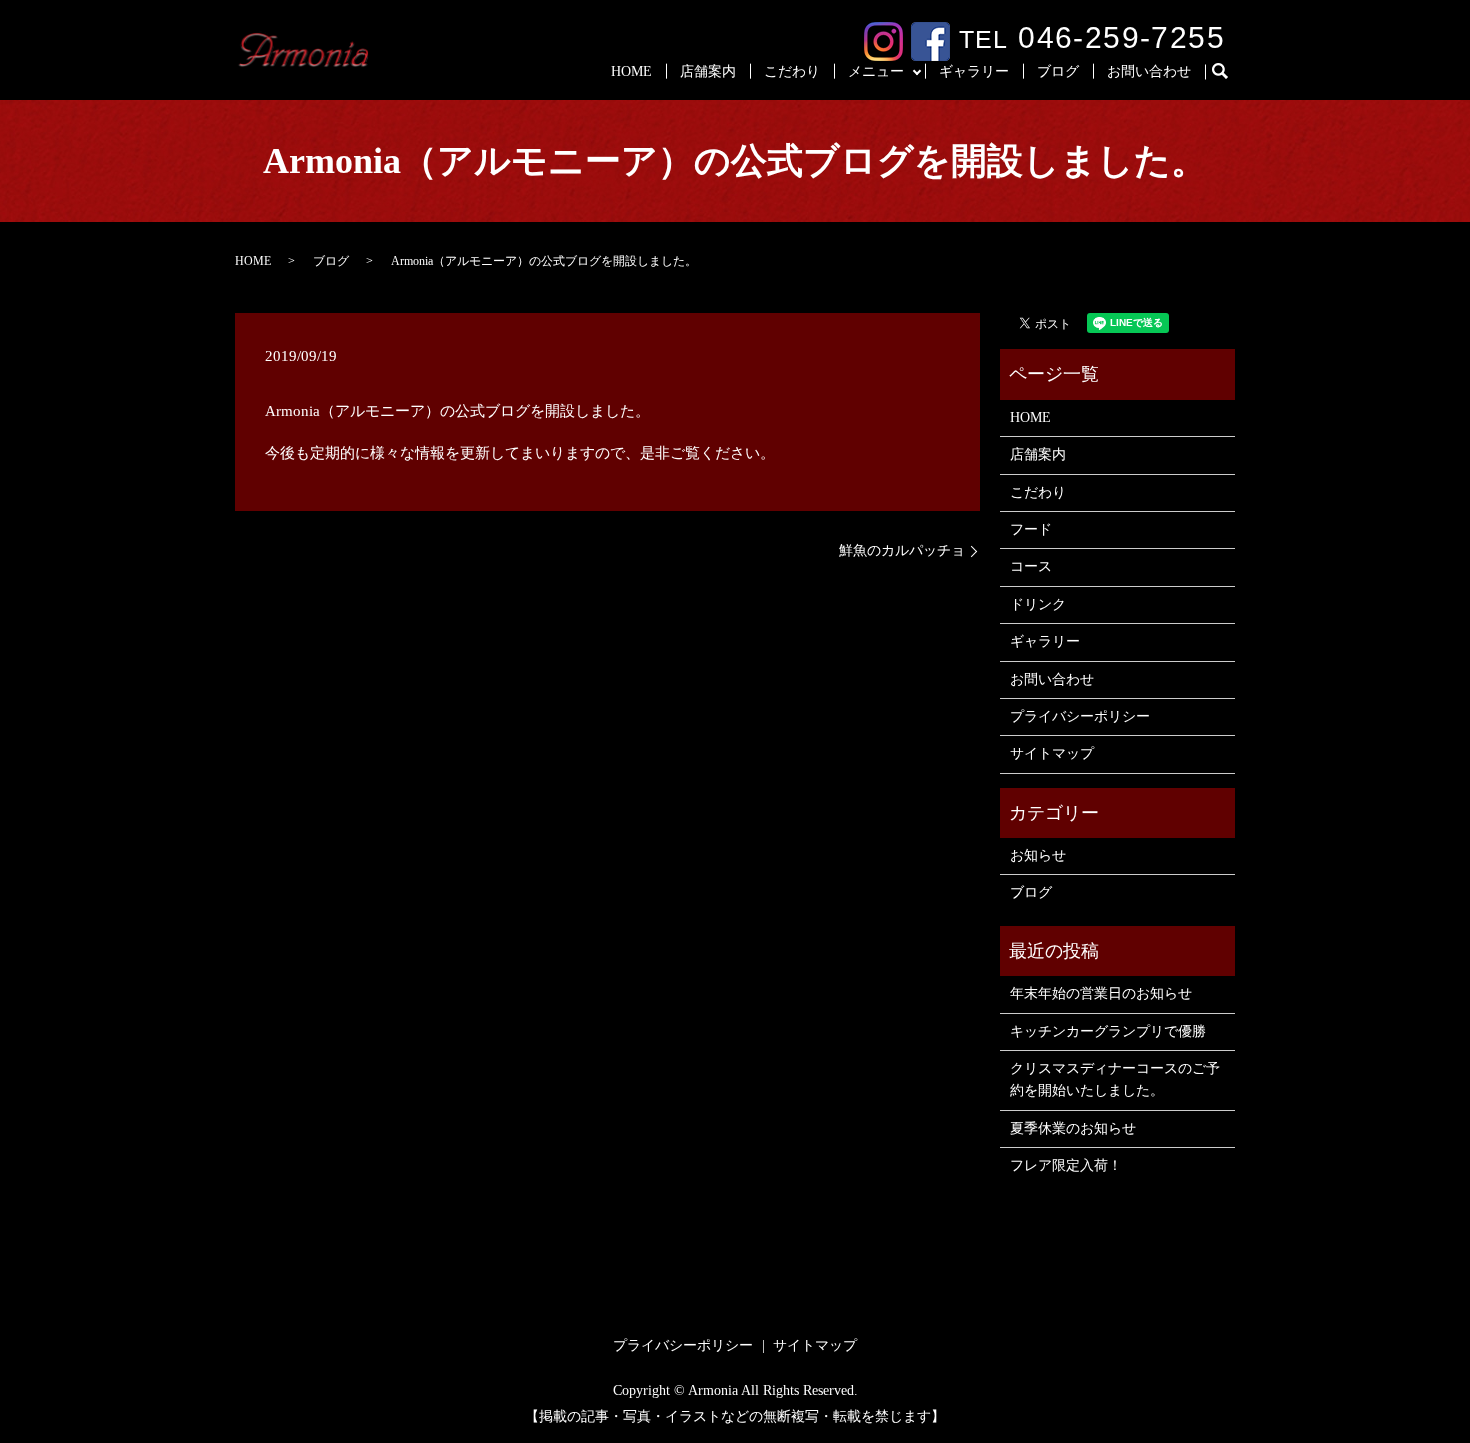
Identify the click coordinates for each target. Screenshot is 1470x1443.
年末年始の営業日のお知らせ (1101, 993)
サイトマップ (1052, 753)
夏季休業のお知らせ (1073, 1128)
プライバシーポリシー (1080, 716)
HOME (631, 71)
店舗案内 (708, 71)
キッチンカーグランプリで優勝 (1108, 1031)
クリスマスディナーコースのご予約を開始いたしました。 (1115, 1079)
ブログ (1058, 71)
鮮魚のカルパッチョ (902, 550)
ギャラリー (974, 71)
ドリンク (1038, 604)
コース (1031, 566)
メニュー (876, 71)
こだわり (792, 71)
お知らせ (1038, 855)
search (1228, 72)
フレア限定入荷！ (1066, 1165)
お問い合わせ (1149, 71)
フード (1031, 529)
